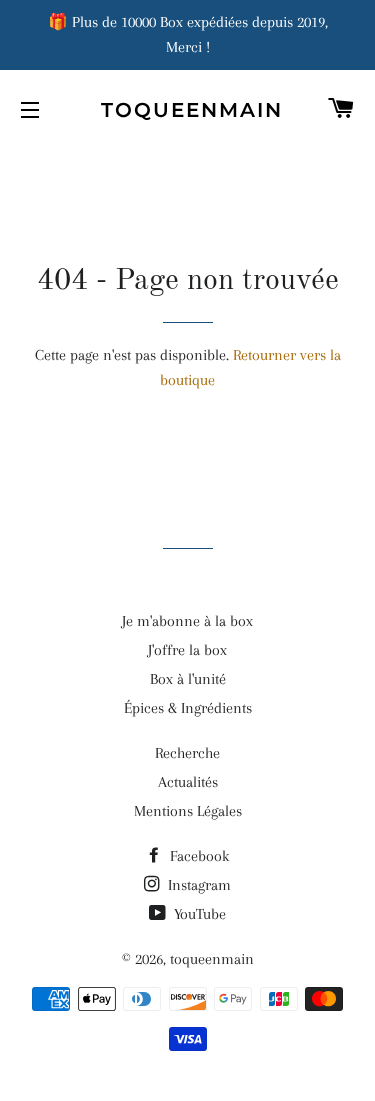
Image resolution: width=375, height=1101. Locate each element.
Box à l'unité (188, 679)
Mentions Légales (188, 811)
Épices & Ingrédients (188, 708)
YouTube (198, 914)
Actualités (188, 782)
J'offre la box (187, 650)
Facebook (197, 856)
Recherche (187, 753)
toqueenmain (187, 110)
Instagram (197, 885)
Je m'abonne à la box (187, 621)
